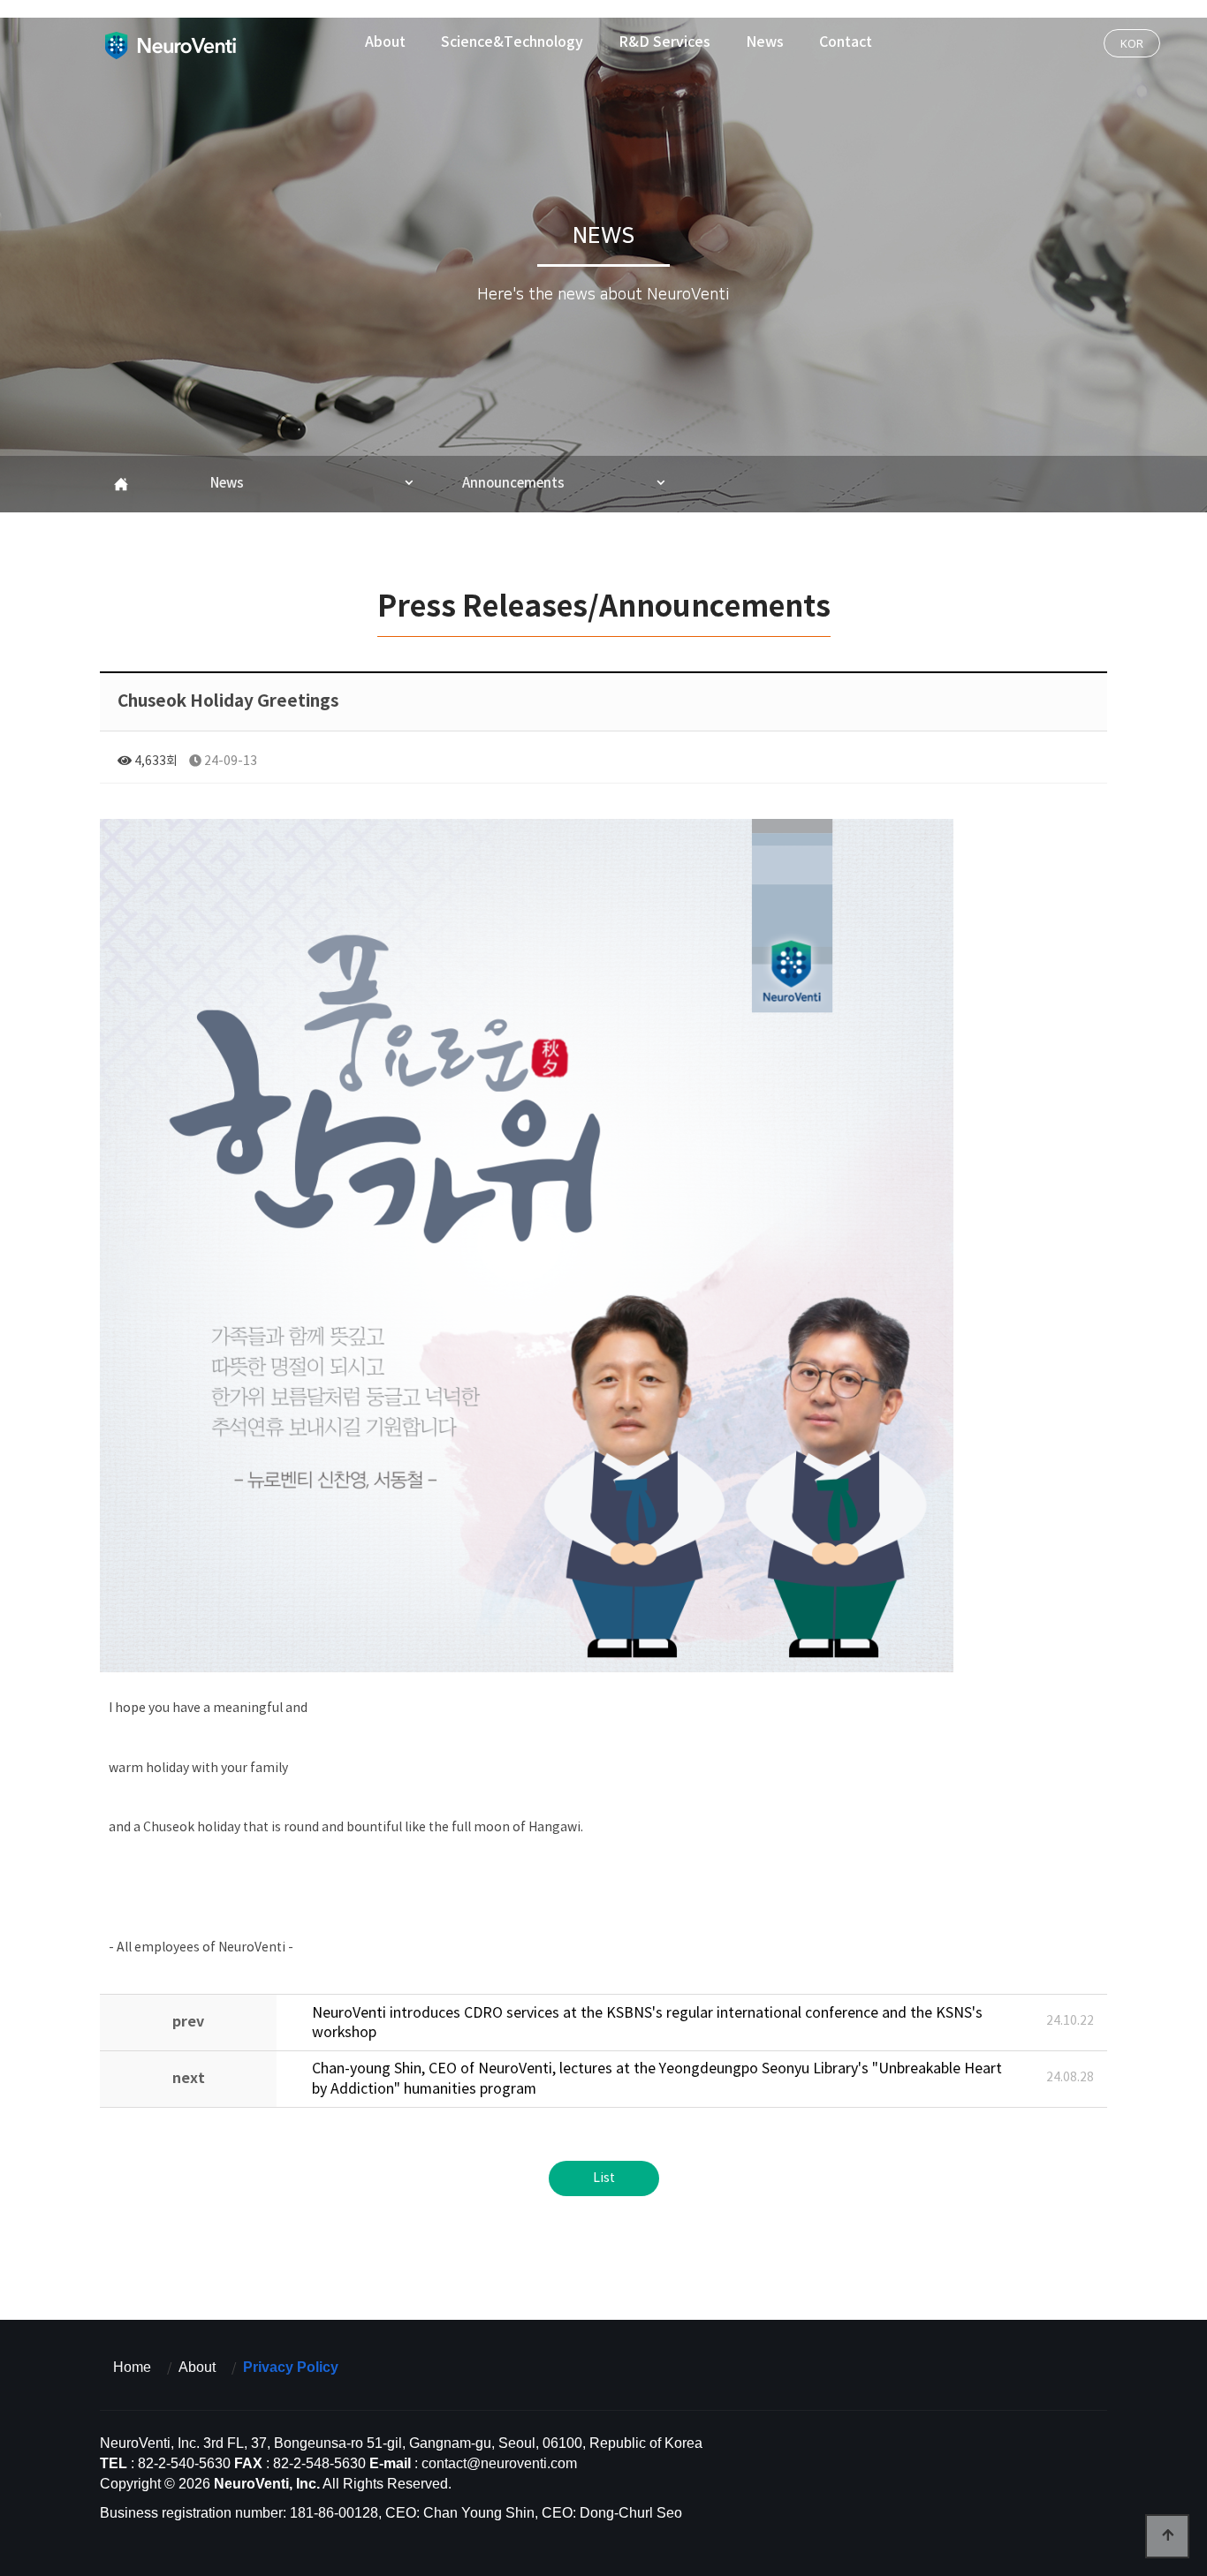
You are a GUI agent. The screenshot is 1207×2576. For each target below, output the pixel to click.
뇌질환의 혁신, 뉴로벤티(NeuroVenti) (170, 45)
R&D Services (664, 42)
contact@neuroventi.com (499, 2463)
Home (132, 2367)
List (604, 2178)
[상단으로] (1167, 2536)
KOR (1132, 43)
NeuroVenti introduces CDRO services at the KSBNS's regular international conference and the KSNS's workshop (647, 2023)
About (385, 42)
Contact (846, 42)
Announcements (513, 484)
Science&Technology (512, 42)
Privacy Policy (291, 2367)
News (765, 42)
